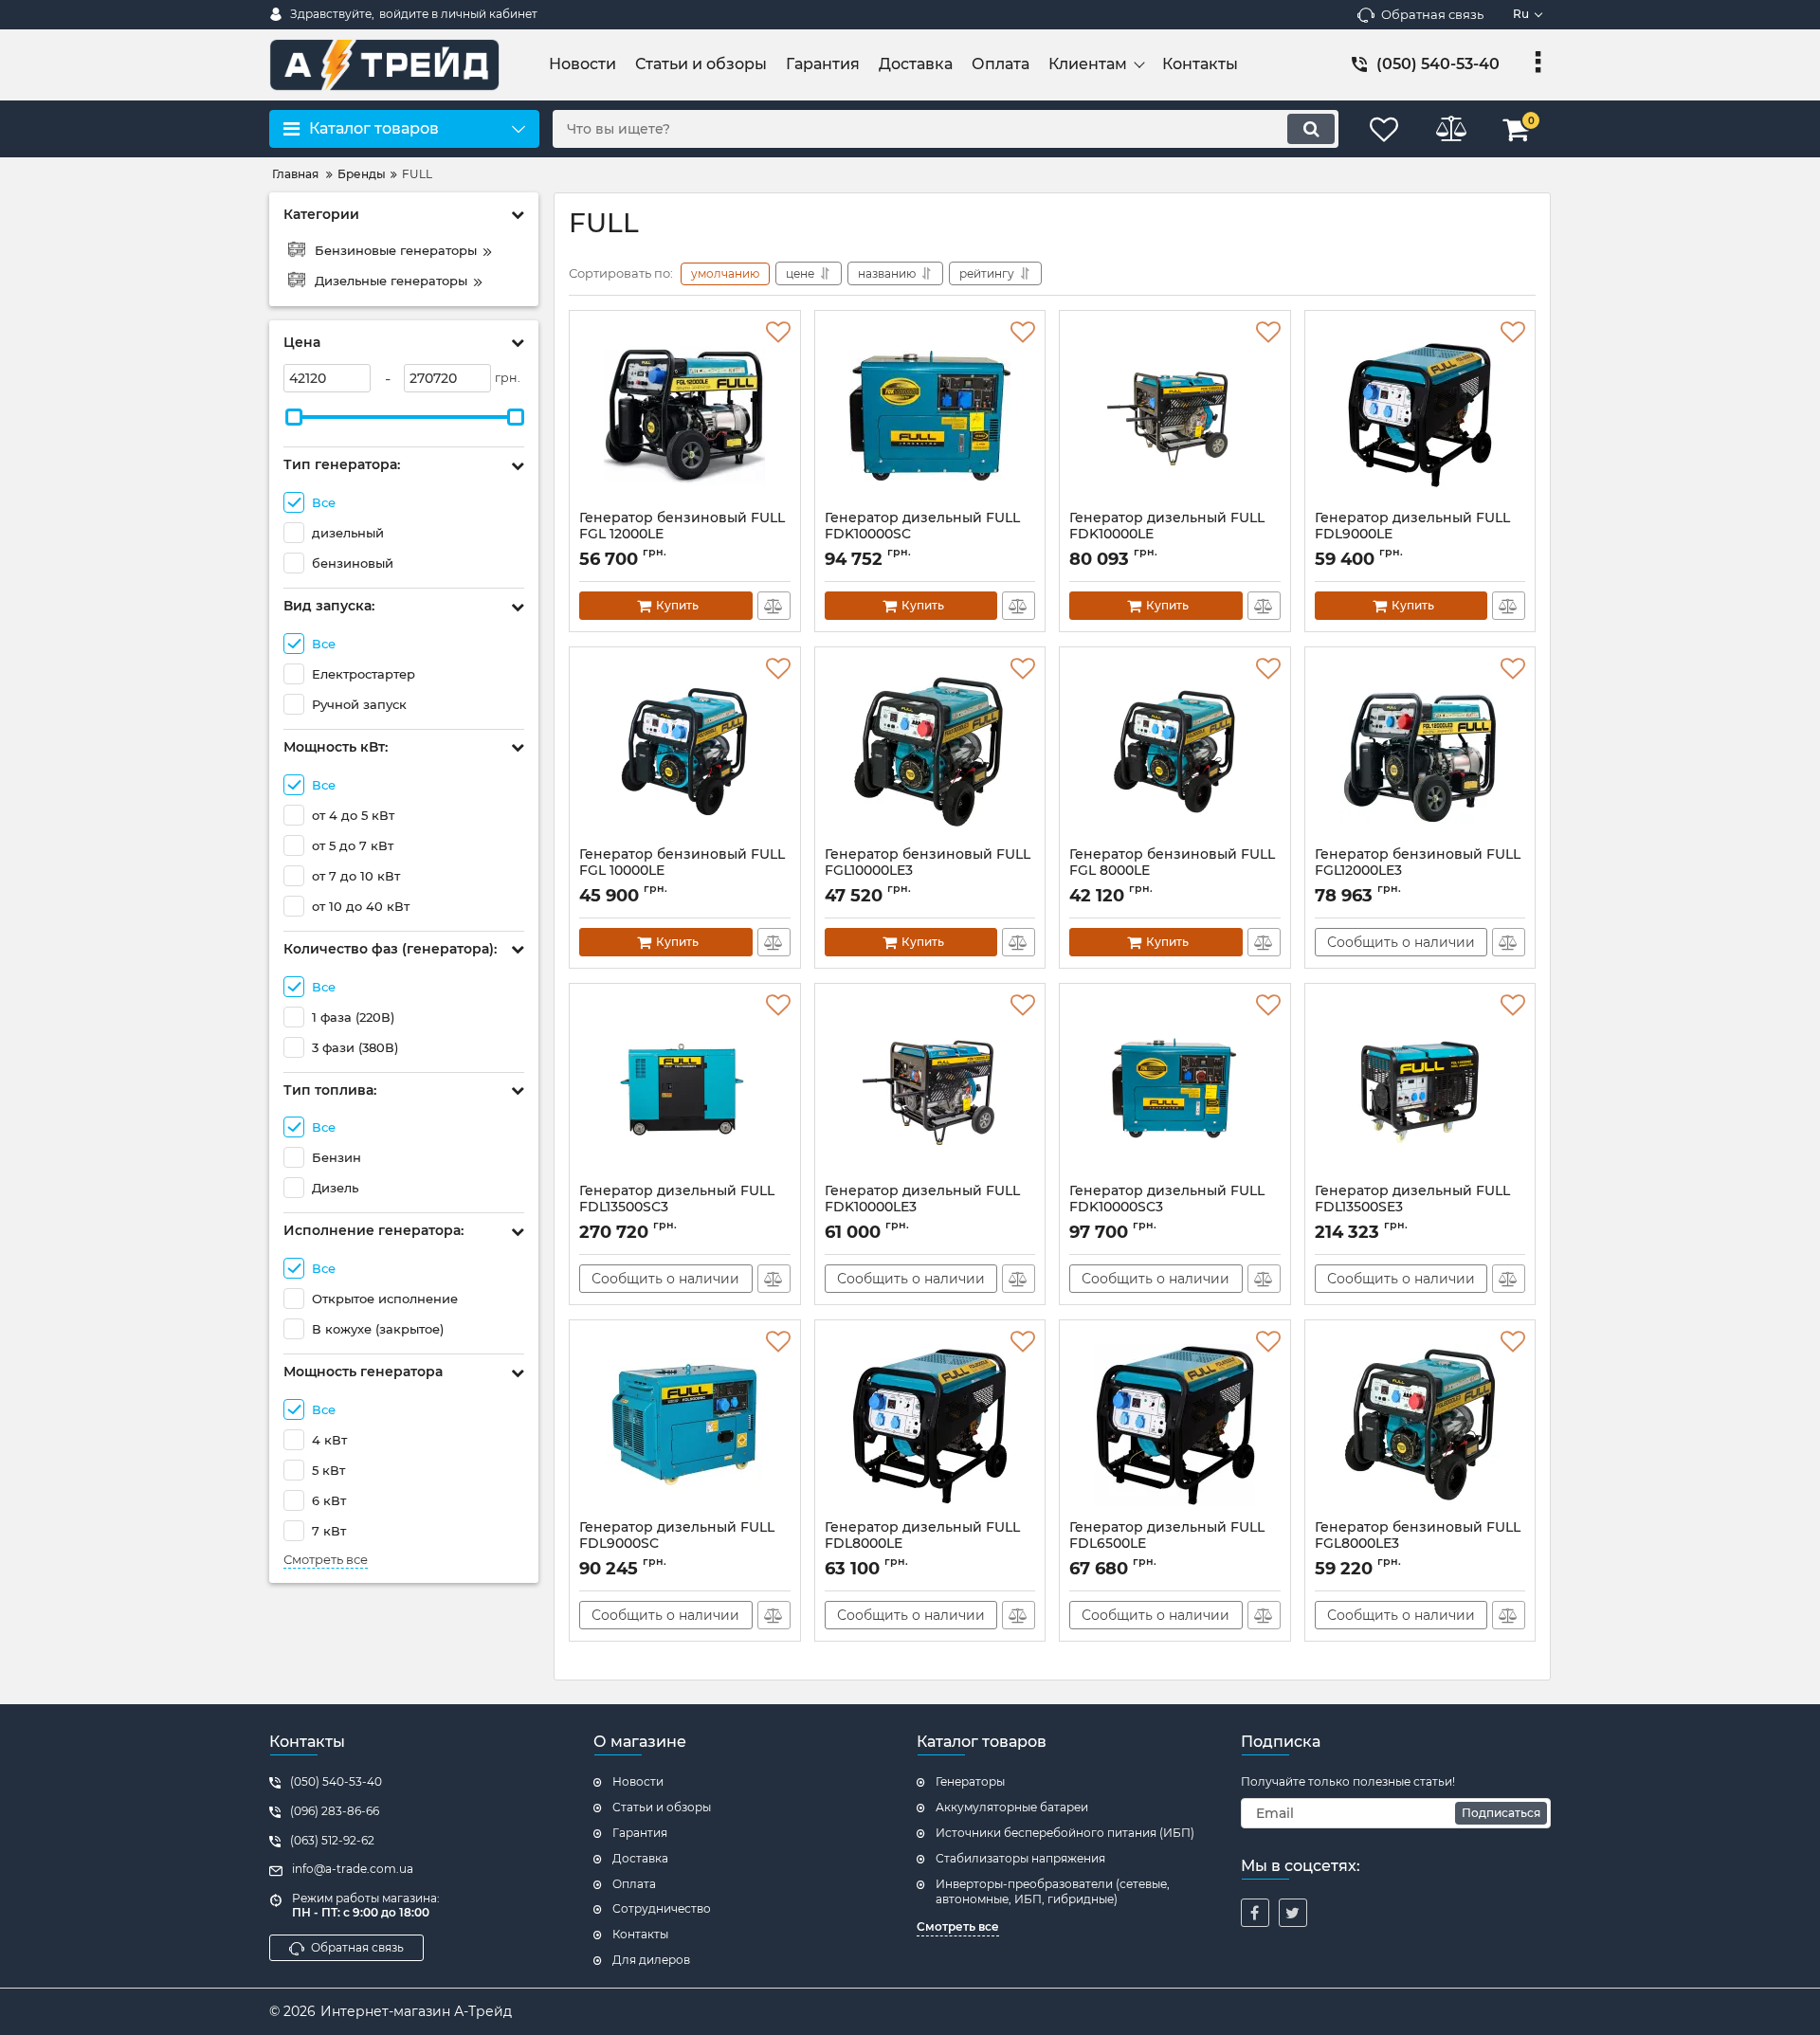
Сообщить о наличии (1401, 942)
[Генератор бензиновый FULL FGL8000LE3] (1420, 1425)
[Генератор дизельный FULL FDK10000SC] (930, 415)
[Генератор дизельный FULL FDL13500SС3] (685, 1088)
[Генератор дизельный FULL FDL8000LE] (930, 1425)
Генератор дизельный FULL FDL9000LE (1412, 535)
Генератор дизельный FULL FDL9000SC (677, 1544)
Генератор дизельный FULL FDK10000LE (1167, 535)
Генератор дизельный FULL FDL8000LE (922, 1544)
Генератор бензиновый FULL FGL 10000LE (682, 871)
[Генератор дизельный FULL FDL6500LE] (1175, 1425)
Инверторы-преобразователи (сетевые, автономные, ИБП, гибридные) (1053, 1892)
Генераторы (970, 1781)
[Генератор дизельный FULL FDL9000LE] (1420, 415)
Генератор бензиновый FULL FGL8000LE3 (1418, 1544)
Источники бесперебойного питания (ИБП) (1065, 1833)
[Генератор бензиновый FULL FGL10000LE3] (930, 752)
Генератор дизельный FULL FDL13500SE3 (1412, 1208)
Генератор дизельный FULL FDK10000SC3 (1167, 1208)
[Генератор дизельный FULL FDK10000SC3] (1175, 1088)
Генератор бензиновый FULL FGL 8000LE (1172, 871)
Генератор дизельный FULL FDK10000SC (922, 535)
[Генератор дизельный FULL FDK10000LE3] (930, 1088)
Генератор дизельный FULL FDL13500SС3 (677, 1208)
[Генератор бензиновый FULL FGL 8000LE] (1175, 752)
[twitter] (1293, 1913)
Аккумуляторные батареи (1012, 1807)
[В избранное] (778, 333)
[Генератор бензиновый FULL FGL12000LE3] (1420, 752)
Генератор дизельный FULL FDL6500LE (1167, 1544)
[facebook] (1255, 1913)
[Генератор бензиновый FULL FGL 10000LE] (685, 752)
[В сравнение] (774, 606)
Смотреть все (326, 1560)
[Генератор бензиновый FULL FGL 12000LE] (685, 415)
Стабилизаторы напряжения (1020, 1858)
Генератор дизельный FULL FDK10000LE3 (922, 1208)
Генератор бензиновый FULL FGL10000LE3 (928, 871)
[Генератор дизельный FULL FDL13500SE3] (1420, 1088)
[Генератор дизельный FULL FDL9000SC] (685, 1425)
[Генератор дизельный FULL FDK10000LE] (1175, 415)
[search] (1311, 129)
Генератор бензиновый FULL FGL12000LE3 (1418, 871)
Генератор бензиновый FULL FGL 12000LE (682, 535)
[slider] (294, 417)
